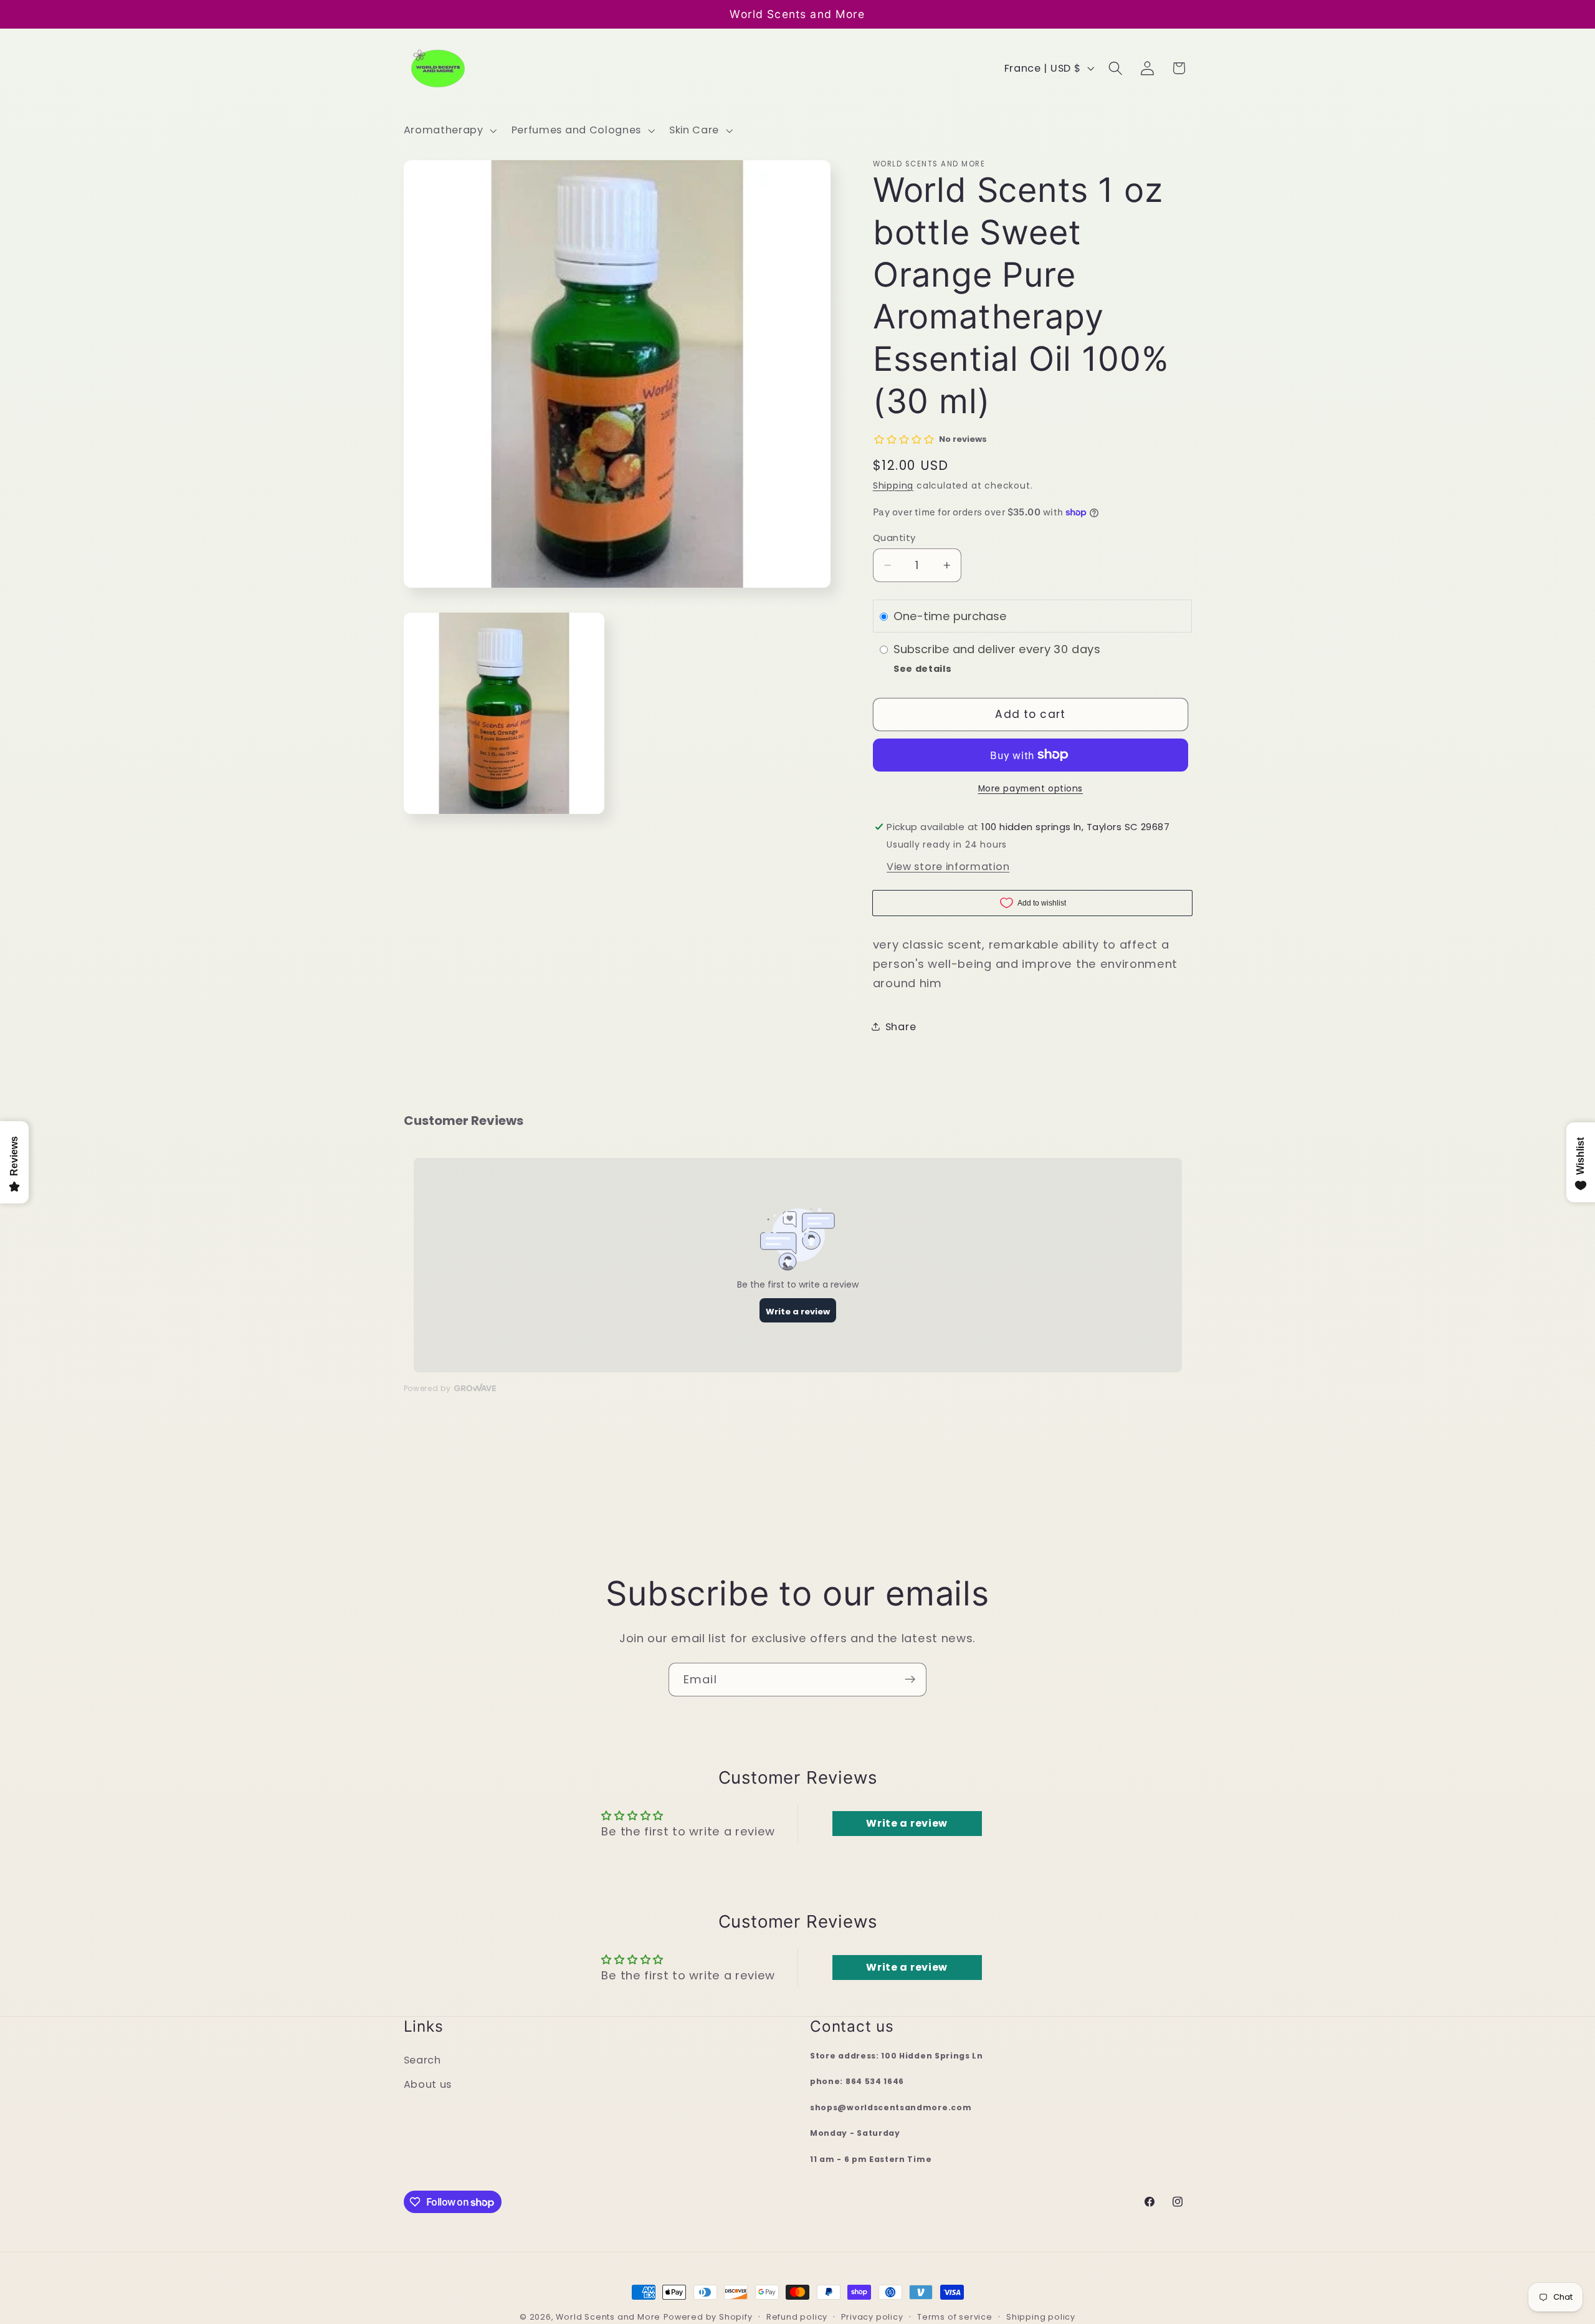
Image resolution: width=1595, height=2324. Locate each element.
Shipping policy (1041, 2317)
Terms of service (955, 2317)
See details (923, 669)
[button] (449, 130)
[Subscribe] (910, 1680)
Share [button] (901, 1026)
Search (422, 2060)
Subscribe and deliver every (974, 649)
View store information (948, 866)
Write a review (907, 1823)
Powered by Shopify (708, 2317)
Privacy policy (872, 2317)
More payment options (1031, 789)
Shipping (893, 486)
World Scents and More (608, 2317)
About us (428, 2084)
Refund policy (797, 2317)
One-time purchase (950, 616)
